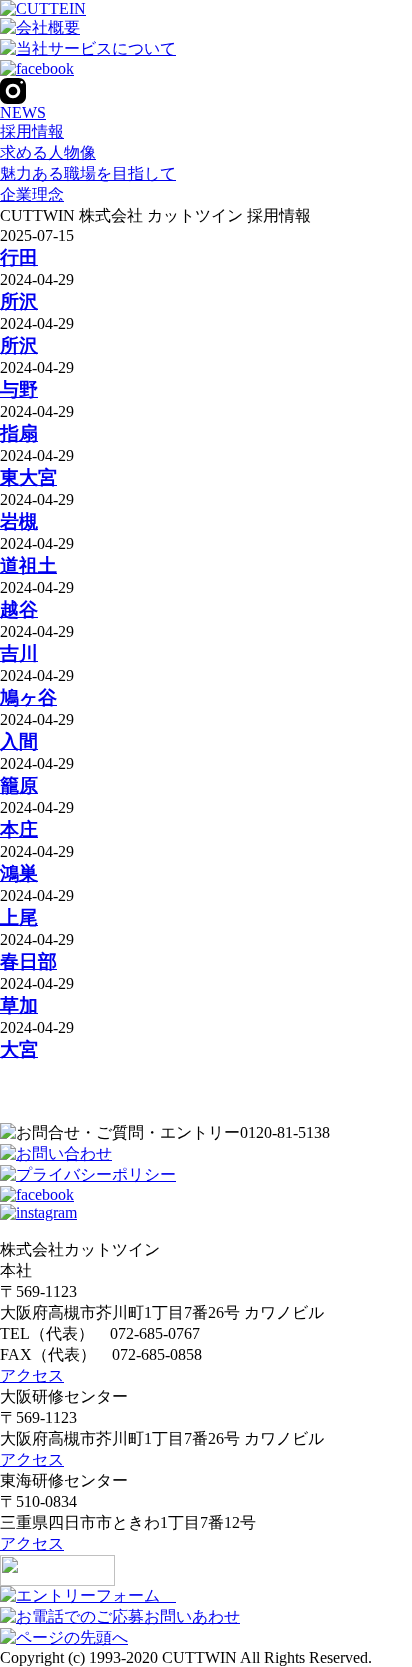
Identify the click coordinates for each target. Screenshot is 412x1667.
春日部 (28, 961)
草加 (19, 1005)
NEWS (23, 112)
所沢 (19, 301)
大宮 (19, 1049)
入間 (19, 741)
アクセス (32, 1375)
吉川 (19, 653)
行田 (19, 257)
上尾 (19, 917)
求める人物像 (48, 152)
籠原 (19, 785)
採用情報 (32, 131)
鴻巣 (19, 873)
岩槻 (19, 521)
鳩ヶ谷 (28, 697)
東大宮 (28, 477)
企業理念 (32, 194)
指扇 (19, 433)
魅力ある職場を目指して (88, 173)
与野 (19, 389)
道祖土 (28, 565)
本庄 (19, 829)
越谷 (19, 609)
